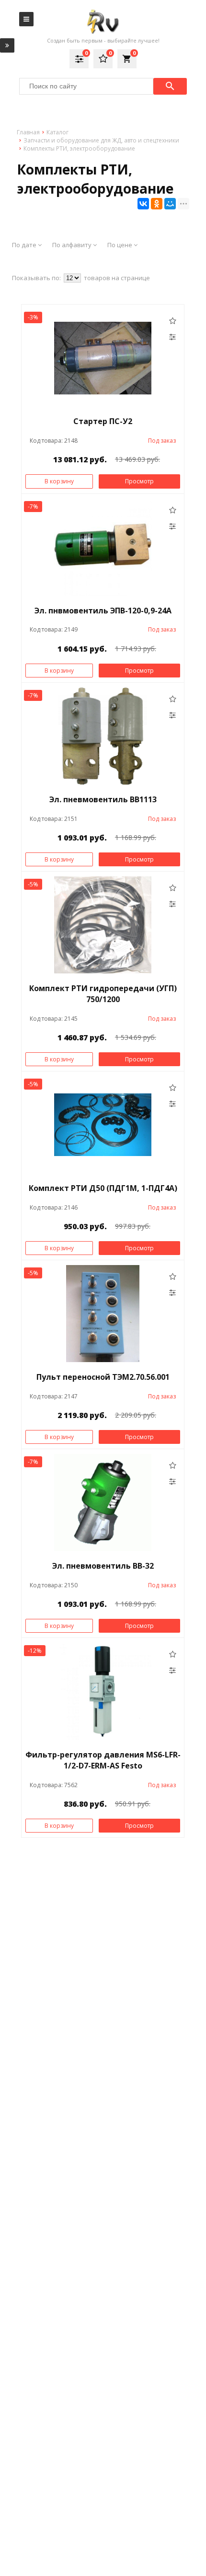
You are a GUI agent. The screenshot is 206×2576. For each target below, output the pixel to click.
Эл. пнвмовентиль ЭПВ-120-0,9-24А (103, 611)
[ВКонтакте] (143, 204)
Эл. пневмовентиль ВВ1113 (103, 799)
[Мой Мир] (170, 204)
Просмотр (139, 481)
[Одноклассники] (157, 204)
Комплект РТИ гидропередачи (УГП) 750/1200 (103, 994)
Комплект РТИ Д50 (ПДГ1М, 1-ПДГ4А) (103, 1188)
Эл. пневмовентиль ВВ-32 (103, 1566)
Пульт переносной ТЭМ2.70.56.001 (103, 1377)
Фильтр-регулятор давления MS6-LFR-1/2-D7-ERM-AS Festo (103, 1760)
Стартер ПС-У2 (103, 421)
